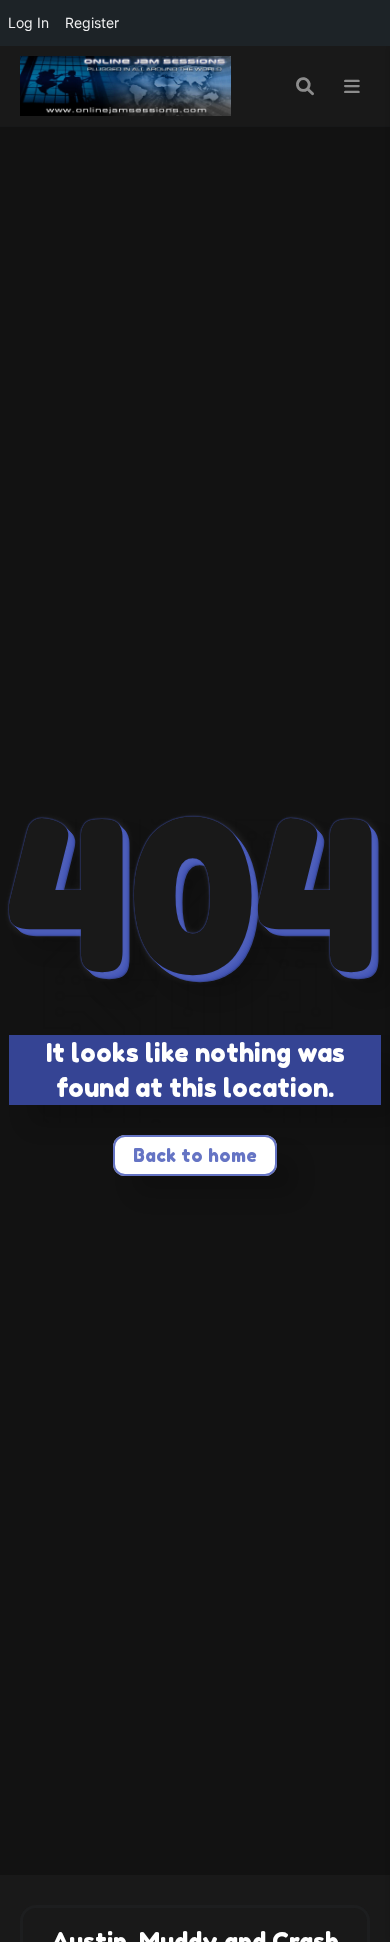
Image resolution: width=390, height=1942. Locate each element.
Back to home (195, 1155)
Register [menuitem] (92, 22)
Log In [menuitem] (28, 22)
